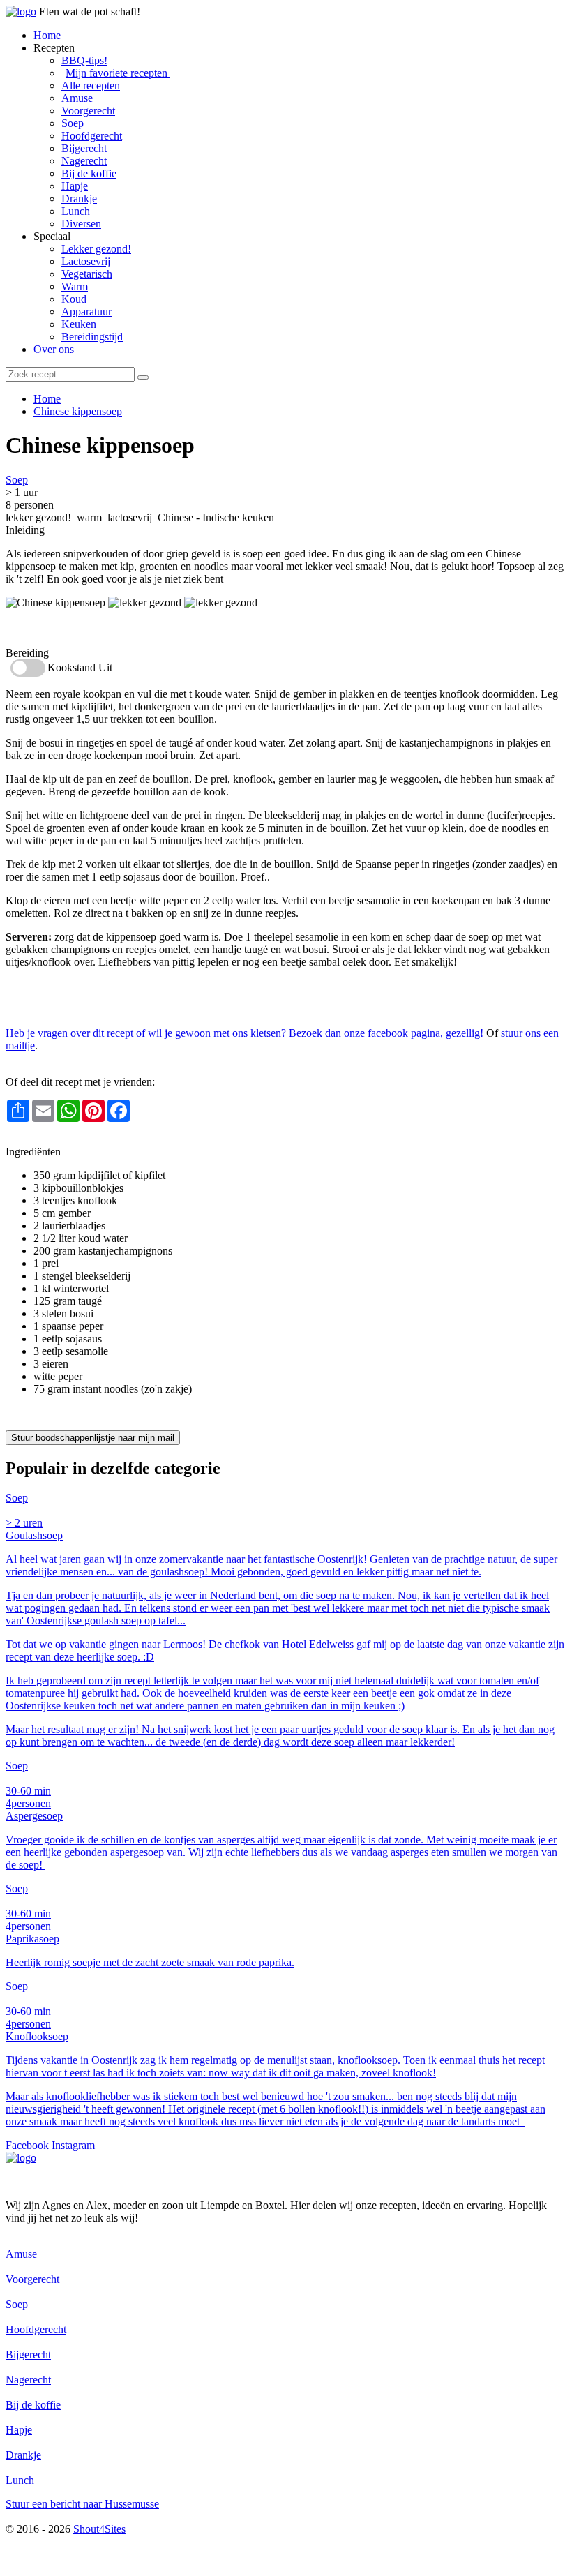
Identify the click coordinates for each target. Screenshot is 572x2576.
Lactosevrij (86, 261)
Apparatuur (86, 312)
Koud (74, 299)
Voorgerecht (88, 111)
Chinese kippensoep (78, 411)
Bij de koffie (89, 173)
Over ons (54, 349)
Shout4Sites (99, 2529)
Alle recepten (91, 85)
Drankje (79, 199)
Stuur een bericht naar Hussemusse (82, 2504)
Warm (75, 286)
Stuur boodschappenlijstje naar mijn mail (93, 1438)
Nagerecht (84, 161)
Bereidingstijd (92, 337)
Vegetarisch (87, 274)
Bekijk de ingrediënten (55, 628)
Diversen (81, 224)
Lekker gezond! (96, 249)
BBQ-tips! (84, 60)
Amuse (77, 98)
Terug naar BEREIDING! (63, 1139)
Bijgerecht (84, 148)
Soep (73, 123)
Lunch (76, 211)
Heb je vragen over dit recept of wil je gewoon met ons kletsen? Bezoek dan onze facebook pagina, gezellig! (244, 1033)
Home (47, 35)
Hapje (75, 186)
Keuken (79, 324)
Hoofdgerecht (92, 136)
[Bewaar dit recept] (205, 448)
